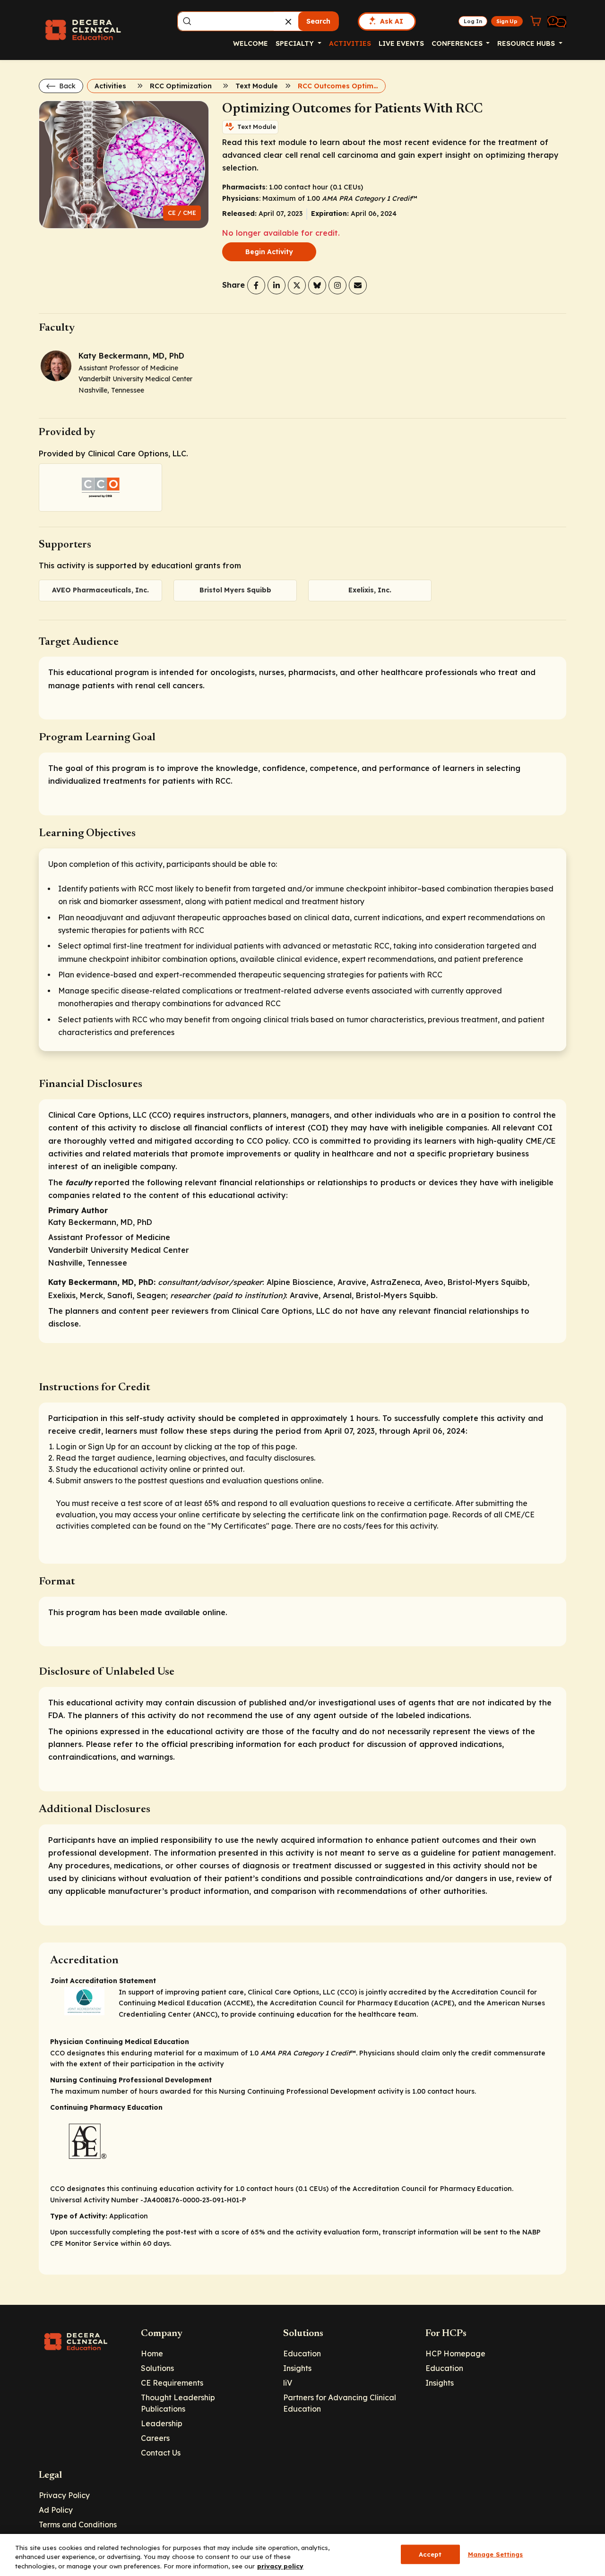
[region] (302, 2555)
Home (152, 2353)
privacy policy (280, 2566)
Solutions (157, 2368)
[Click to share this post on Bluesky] (317, 285)
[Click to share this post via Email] (358, 285)
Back (66, 86)
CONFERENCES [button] (458, 43)
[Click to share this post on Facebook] (256, 285)
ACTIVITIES (350, 43)
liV (288, 2383)
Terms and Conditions (78, 2525)
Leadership (162, 2423)
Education (302, 2353)
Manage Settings (496, 2554)
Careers (155, 2438)
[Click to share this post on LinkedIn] (277, 285)
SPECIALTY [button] (296, 43)
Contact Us (161, 2453)
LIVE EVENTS (401, 43)
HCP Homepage (455, 2353)
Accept (430, 2554)
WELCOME (251, 43)
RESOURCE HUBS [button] (527, 43)
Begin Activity (269, 252)
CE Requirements (172, 2383)
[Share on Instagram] (337, 285)
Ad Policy (56, 2510)
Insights (297, 2368)
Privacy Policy (64, 2495)
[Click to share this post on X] (297, 285)
